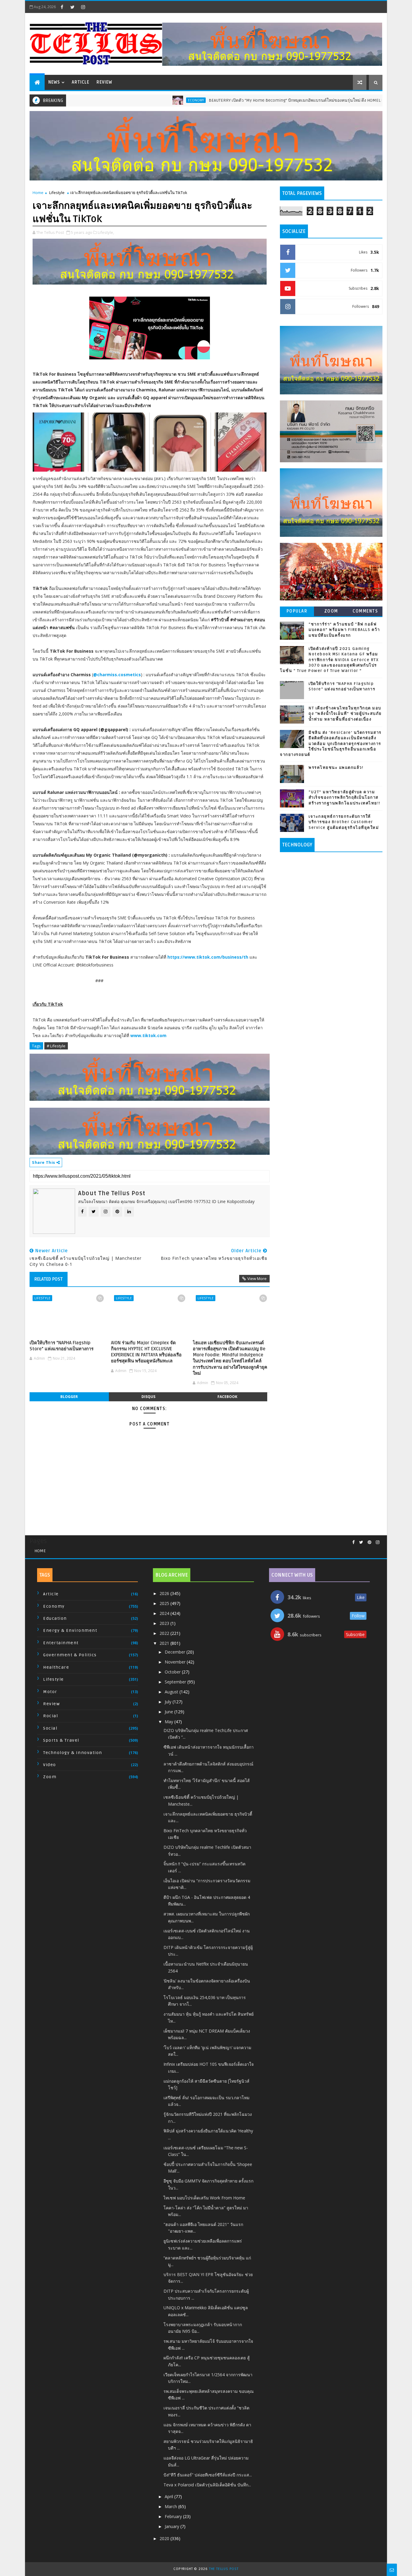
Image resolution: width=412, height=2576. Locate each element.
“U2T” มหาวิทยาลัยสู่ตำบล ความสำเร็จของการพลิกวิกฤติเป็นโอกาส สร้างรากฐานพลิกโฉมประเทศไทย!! (345, 798)
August (172, 1692)
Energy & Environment (70, 1630)
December (176, 1652)
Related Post (49, 1279)
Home (38, 193)
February (174, 2516)
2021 (165, 1643)
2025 (165, 1603)
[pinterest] (369, 1542)
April (170, 2496)
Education (55, 1618)
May (170, 1722)
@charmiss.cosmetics (117, 675)
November (176, 1662)
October (173, 1672)
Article (81, 82)
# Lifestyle (56, 1046)
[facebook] (62, 7)
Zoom (331, 611)
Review (104, 82)
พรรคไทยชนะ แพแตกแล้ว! (336, 768)
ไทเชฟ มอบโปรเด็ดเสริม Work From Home (204, 2198)
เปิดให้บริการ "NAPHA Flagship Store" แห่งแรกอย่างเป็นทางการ (62, 1346)
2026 (165, 1593)
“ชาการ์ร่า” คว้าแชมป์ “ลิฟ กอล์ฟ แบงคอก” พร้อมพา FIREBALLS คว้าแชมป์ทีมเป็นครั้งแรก (344, 630)
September (176, 1682)
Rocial (51, 1716)
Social (50, 1728)
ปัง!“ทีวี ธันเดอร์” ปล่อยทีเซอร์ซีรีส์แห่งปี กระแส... (208, 2475)
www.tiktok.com (148, 1035)
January (173, 2526)
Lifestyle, (106, 232)
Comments (365, 611)
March (171, 2506)
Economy (139, 100)
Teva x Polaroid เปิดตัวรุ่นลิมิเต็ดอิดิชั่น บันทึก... (207, 2485)
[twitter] (72, 7)
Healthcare (56, 1667)
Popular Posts (297, 612)
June (170, 1712)
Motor (50, 1692)
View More (257, 1278)
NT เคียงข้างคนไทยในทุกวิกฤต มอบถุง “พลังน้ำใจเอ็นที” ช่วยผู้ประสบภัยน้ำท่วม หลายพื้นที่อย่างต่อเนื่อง (345, 714)
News (54, 82)
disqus (148, 1397)
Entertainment (61, 1643)
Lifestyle (57, 193)
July (169, 1702)
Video (50, 1765)
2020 (165, 2538)
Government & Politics (70, 1655)
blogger (69, 1397)
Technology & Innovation (73, 1753)
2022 (165, 1633)
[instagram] (83, 7)
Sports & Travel (61, 1740)
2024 (165, 1613)
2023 (165, 1623)
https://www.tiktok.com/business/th (208, 957)
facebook (227, 1397)
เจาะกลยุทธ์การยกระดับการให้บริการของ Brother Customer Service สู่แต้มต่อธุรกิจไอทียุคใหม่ (344, 822)
